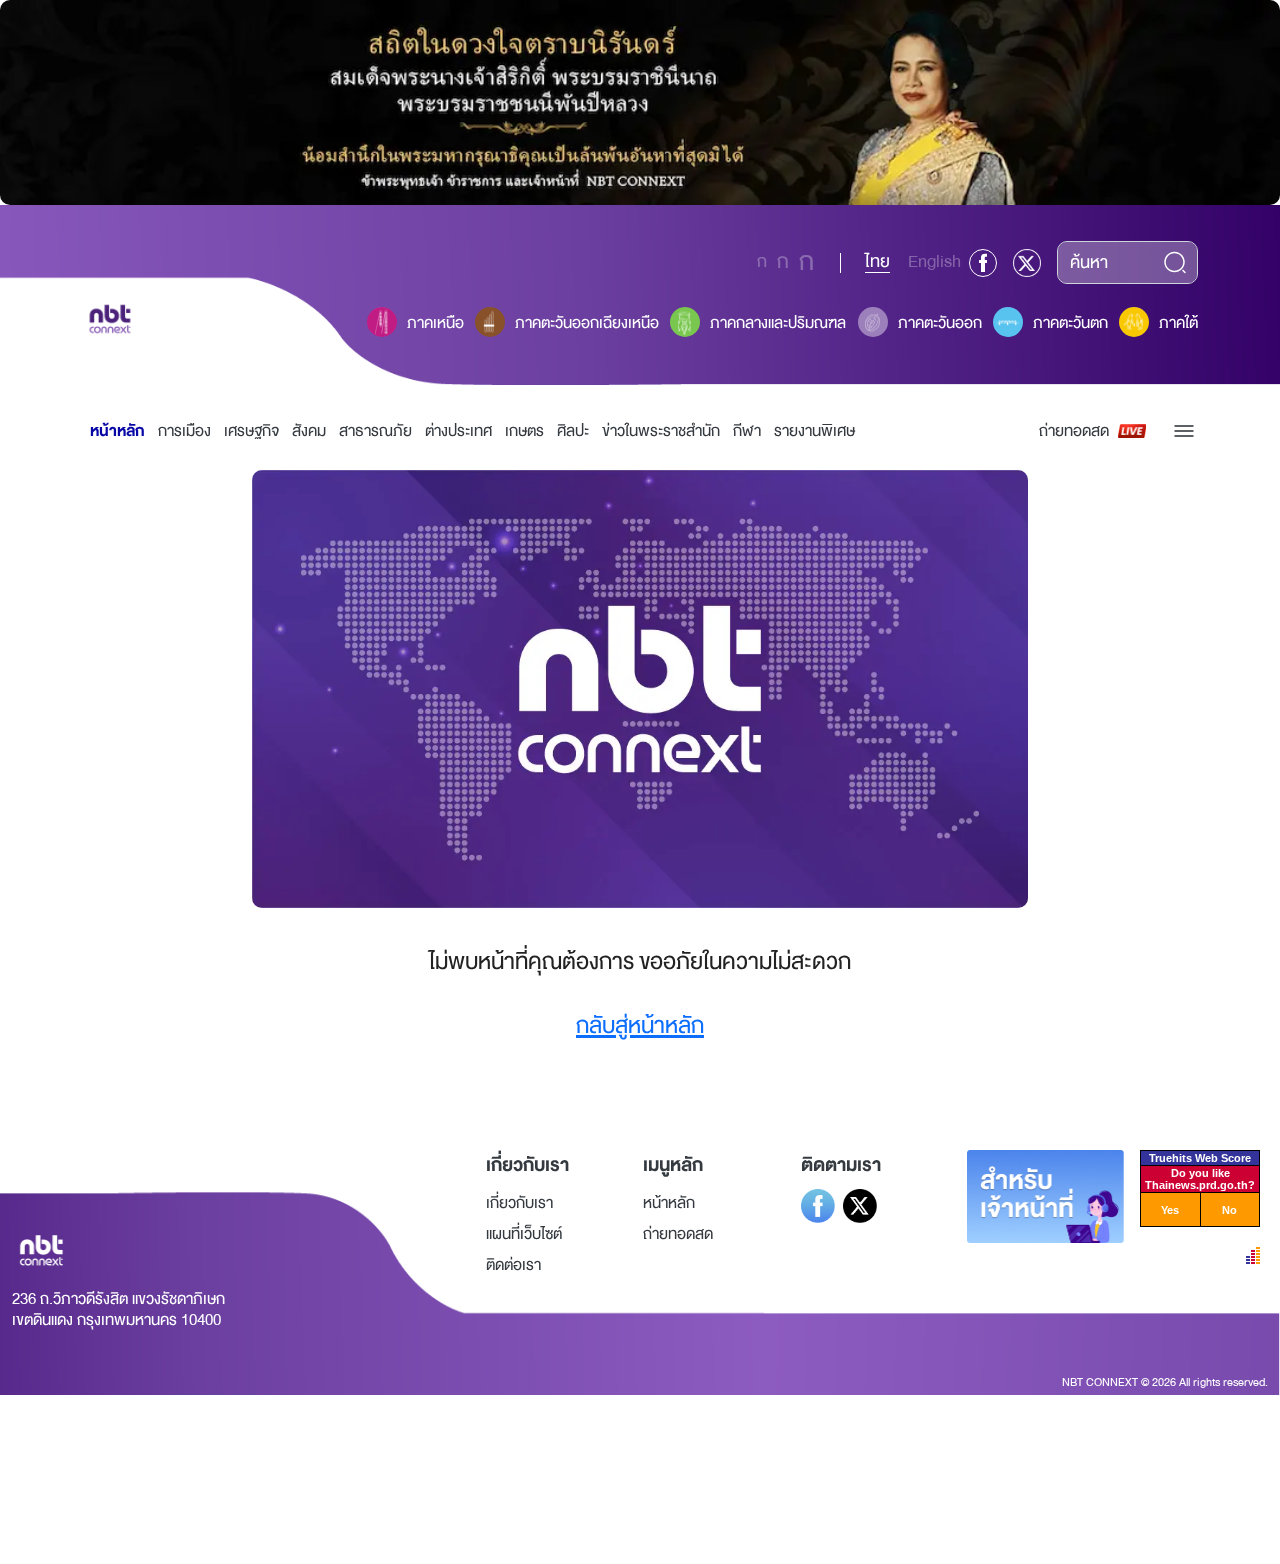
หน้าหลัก (117, 431)
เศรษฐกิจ (251, 431)
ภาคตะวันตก (1070, 323)
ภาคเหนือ (435, 323)
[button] (1184, 431)
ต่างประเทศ (458, 431)
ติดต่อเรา (513, 1265)
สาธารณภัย (375, 431)
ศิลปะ (573, 431)
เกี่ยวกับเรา (519, 1203)
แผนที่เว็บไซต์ (524, 1234)
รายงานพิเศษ (814, 431)
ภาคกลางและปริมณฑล (778, 323)
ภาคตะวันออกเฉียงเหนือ (587, 323)
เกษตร (524, 431)
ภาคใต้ (1178, 323)
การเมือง (184, 431)
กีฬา (747, 431)
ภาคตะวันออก (940, 323)
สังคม (309, 431)
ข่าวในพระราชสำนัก (661, 431)
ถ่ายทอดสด (1074, 431)
